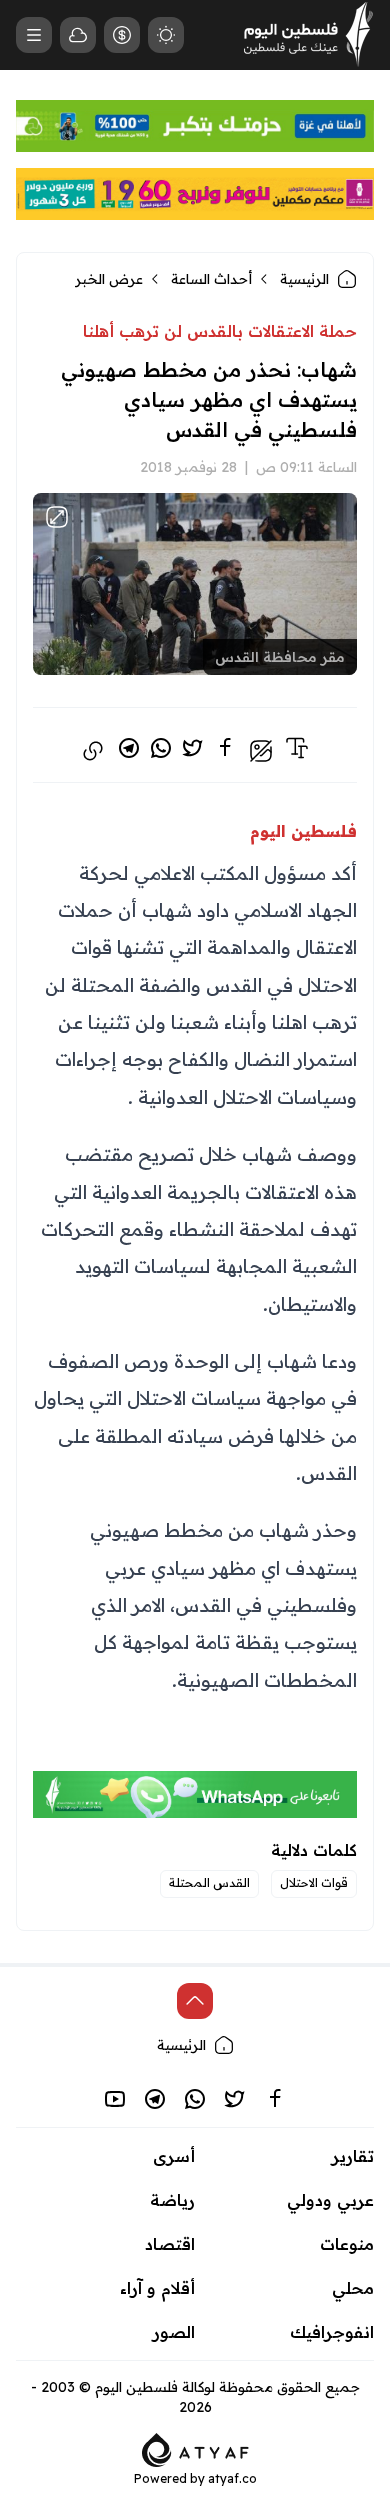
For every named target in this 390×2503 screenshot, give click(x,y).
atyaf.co (232, 2478)
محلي (353, 2288)
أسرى (174, 2156)
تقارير (353, 2156)
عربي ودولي (330, 2200)
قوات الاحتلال (314, 1882)
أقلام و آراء (157, 2288)
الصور (174, 2332)
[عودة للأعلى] (195, 2001)
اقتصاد (170, 2244)
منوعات (347, 2244)
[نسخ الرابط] (93, 751)
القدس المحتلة (209, 1882)
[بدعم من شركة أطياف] (195, 2448)
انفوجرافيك (332, 2332)
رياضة (172, 2200)
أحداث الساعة (211, 279)
